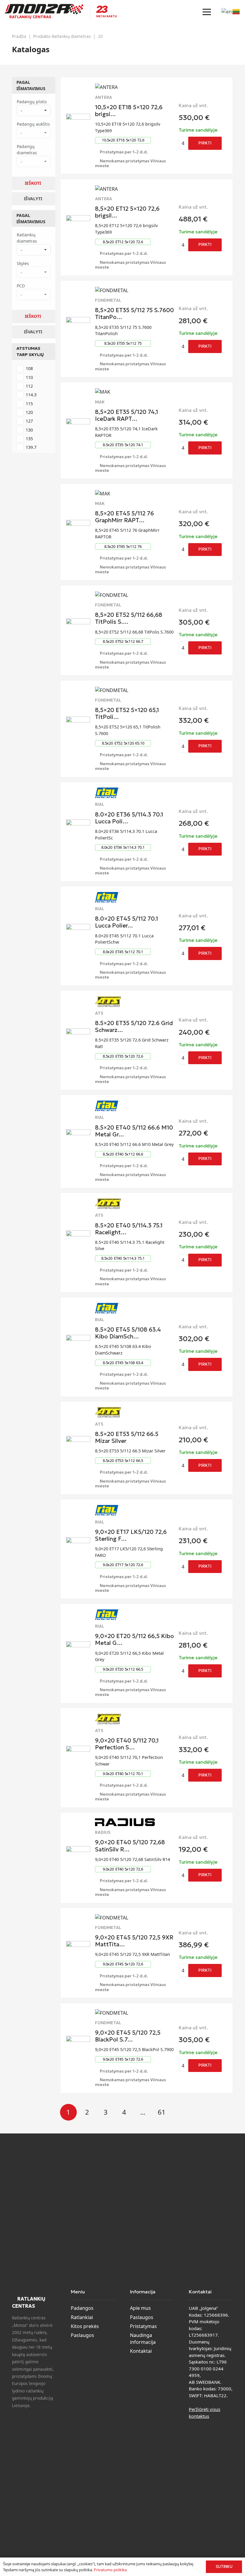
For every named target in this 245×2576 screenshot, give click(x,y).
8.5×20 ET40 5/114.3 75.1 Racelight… (129, 1229)
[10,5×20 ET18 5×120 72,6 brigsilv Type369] (78, 117)
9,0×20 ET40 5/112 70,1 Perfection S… (127, 1744)
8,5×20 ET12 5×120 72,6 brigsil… (127, 212)
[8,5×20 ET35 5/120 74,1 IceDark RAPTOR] (78, 422)
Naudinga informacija (143, 2338)
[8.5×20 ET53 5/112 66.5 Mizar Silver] (78, 1440)
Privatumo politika (110, 2570)
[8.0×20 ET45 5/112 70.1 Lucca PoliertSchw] (78, 928)
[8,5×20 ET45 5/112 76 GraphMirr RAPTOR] (78, 523)
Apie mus (140, 2308)
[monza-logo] (44, 9)
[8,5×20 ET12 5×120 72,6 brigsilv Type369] (78, 219)
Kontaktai (141, 2351)
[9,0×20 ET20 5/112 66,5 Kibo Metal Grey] (78, 1645)
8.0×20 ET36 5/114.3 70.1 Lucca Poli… (129, 818)
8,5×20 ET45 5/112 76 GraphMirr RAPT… (124, 517)
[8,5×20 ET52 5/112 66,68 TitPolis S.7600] (78, 622)
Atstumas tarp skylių (30, 351)
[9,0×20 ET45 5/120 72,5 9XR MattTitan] (78, 1945)
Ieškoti (33, 183)
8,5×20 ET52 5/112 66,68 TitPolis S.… (129, 618)
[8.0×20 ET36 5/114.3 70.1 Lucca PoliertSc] (78, 823)
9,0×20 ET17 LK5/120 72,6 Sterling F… (131, 1535)
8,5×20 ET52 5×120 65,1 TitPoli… (127, 713)
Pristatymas (143, 2326)
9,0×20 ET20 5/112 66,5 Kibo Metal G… (134, 1639)
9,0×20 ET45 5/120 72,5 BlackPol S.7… (128, 2036)
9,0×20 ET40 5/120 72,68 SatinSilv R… (130, 1846)
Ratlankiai (82, 2317)
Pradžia (19, 36)
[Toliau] (180, 2112)
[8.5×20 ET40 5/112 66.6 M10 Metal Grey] (78, 1133)
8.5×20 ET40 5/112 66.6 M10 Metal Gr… (134, 1131)
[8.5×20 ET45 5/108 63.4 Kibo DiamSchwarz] (78, 1338)
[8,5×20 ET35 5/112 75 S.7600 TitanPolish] (78, 321)
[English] (227, 11)
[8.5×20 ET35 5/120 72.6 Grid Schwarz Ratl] (78, 1032)
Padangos (82, 2308)
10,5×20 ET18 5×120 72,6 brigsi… (129, 111)
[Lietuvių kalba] (236, 11)
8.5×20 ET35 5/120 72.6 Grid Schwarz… (134, 1026)
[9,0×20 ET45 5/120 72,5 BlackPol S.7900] (78, 2039)
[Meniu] (207, 12)
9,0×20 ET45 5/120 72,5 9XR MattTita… (134, 1941)
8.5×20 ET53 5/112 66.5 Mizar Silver (127, 1437)
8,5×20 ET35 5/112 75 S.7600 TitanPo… (134, 313)
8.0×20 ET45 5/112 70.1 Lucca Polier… (127, 922)
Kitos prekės (85, 2326)
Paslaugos (82, 2335)
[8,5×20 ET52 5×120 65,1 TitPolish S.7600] (78, 720)
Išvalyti (33, 199)
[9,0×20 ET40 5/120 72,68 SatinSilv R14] (78, 1850)
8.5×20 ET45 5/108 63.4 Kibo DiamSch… (128, 1333)
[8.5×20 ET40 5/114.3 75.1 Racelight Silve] (78, 1234)
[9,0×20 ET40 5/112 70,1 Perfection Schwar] (78, 1749)
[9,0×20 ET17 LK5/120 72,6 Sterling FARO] (78, 1541)
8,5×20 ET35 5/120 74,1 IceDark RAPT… (127, 415)
